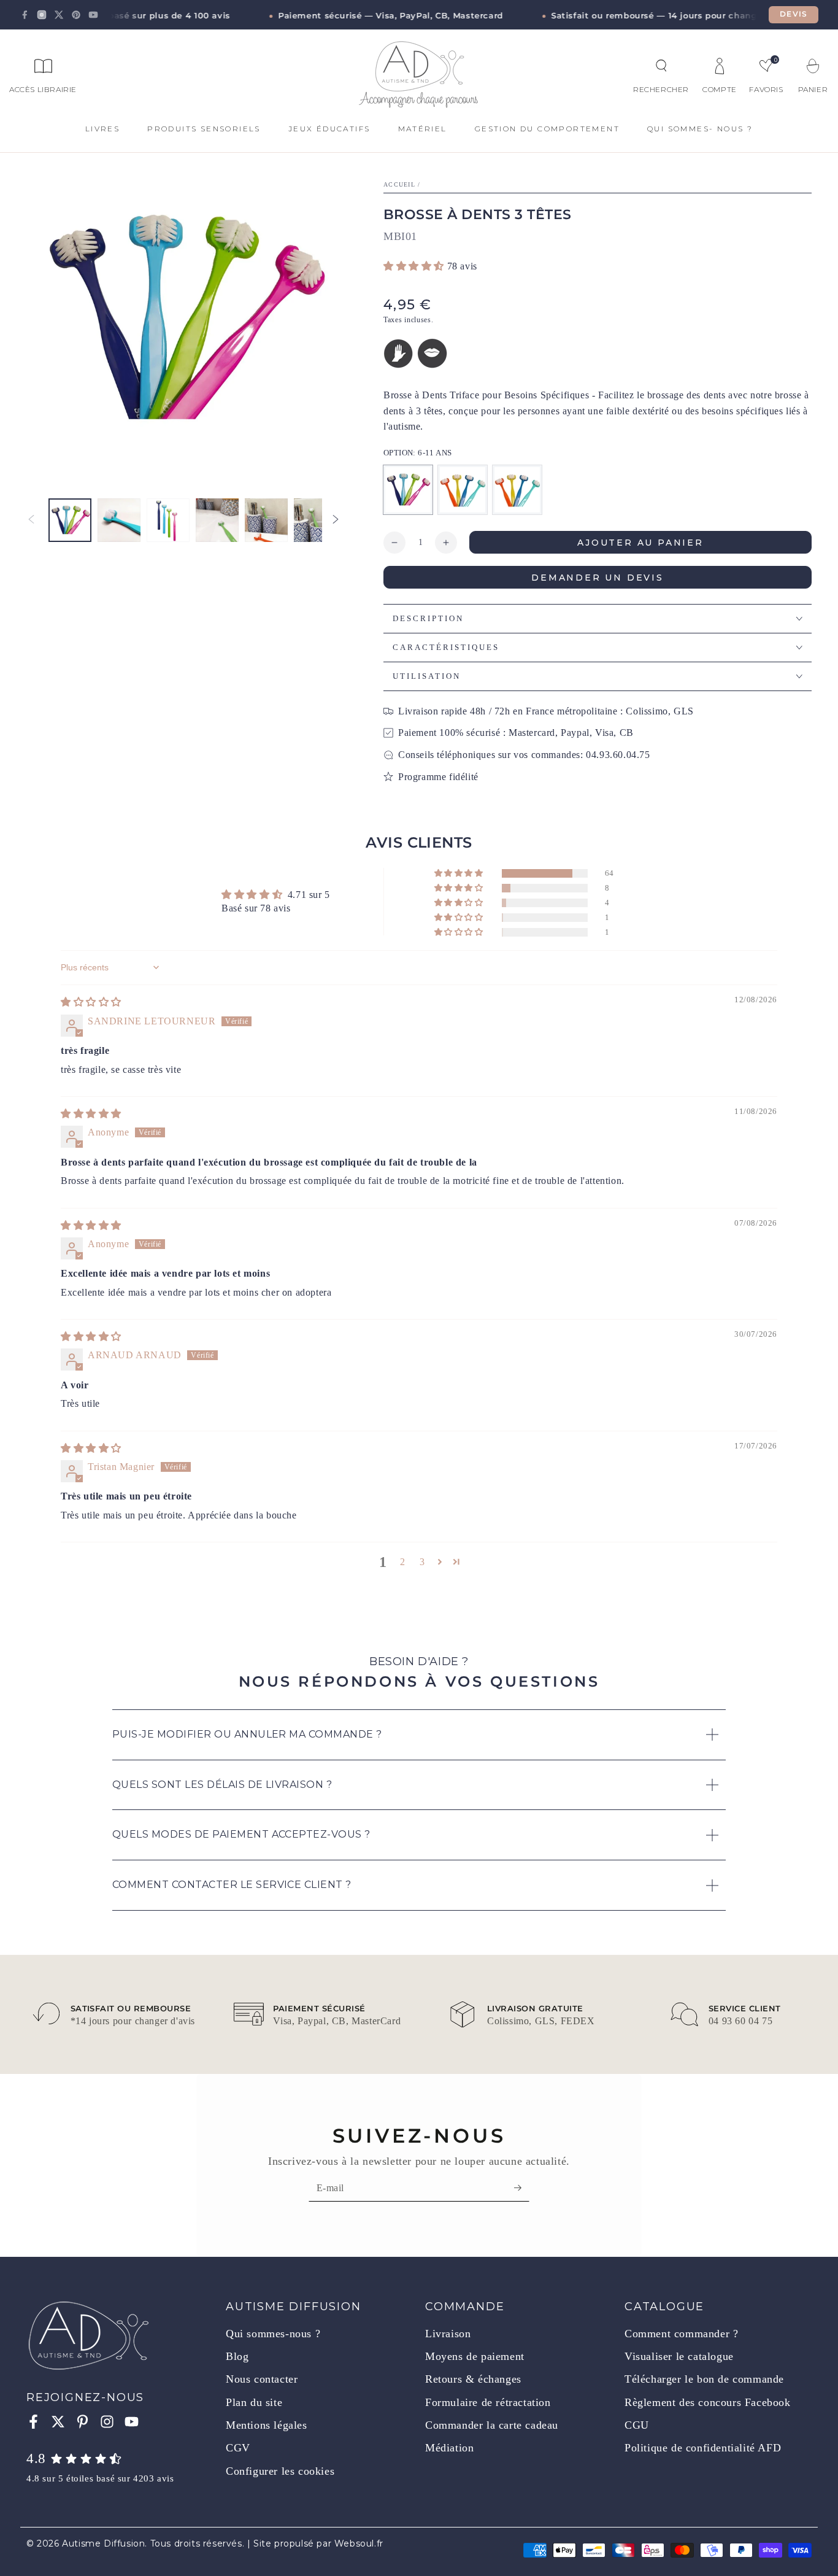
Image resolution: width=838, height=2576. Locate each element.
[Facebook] (25, 15)
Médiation (449, 2448)
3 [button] (422, 1562)
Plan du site (254, 2402)
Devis (794, 14)
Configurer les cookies (280, 2471)
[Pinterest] (76, 15)
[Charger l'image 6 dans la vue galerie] (315, 520)
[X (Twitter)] (59, 15)
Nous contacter (262, 2379)
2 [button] (403, 1562)
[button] (661, 66)
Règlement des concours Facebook (708, 2402)
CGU (637, 2425)
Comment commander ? (681, 2334)
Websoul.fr (359, 2543)
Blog (237, 2356)
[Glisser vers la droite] (336, 520)
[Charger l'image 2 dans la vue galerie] (119, 520)
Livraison (448, 2334)
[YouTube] (93, 15)
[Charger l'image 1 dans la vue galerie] (70, 520)
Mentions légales (267, 2425)
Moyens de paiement (475, 2356)
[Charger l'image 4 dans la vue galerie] (217, 520)
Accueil (399, 184)
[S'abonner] (522, 2187)
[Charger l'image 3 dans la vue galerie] (168, 520)
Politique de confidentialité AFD (703, 2448)
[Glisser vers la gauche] (31, 520)
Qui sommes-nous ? (273, 2334)
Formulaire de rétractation (488, 2402)
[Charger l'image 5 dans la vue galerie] (266, 520)
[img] (91, 1002)
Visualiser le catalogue (679, 2356)
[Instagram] (42, 15)
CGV (238, 2448)
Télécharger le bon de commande (704, 2379)
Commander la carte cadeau (492, 2425)
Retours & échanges (473, 2379)
